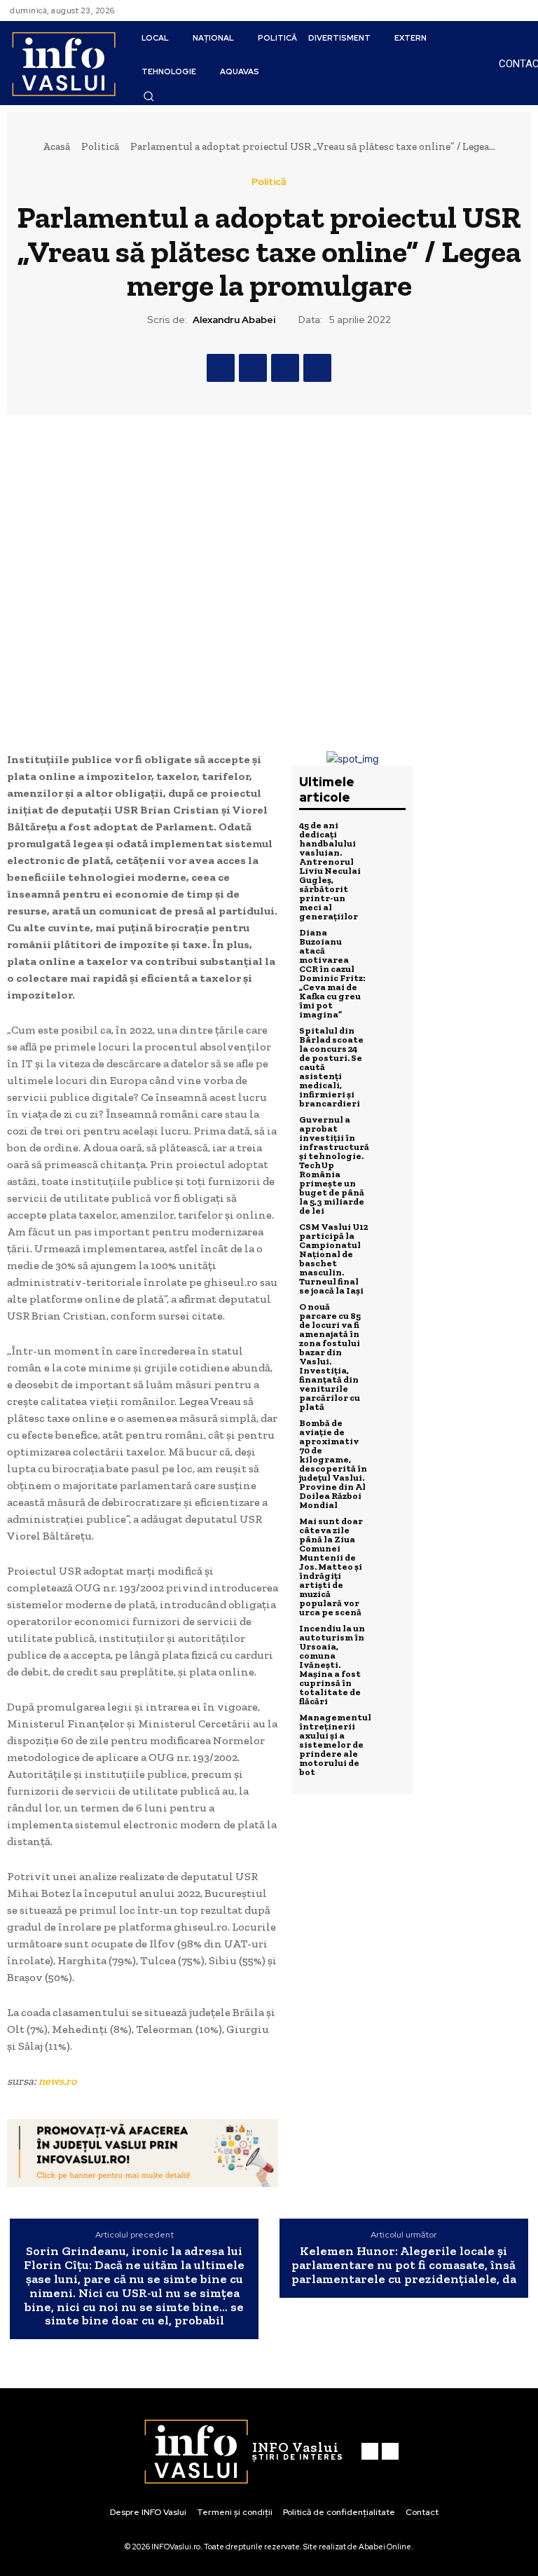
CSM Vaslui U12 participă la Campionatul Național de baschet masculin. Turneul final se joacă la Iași (333, 1259)
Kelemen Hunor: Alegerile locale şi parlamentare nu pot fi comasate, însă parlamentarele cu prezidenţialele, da (404, 2265)
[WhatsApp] (317, 368)
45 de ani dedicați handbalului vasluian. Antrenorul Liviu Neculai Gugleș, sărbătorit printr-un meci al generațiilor (330, 871)
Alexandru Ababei (234, 320)
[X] (253, 368)
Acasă (56, 146)
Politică (100, 146)
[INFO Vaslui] (63, 63)
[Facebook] (503, 11)
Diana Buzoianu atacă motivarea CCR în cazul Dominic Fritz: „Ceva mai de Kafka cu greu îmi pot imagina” (332, 973)
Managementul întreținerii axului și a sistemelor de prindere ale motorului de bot (335, 1745)
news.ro (57, 2081)
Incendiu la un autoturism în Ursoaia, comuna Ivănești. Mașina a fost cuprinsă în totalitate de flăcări (332, 1665)
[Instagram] (520, 11)
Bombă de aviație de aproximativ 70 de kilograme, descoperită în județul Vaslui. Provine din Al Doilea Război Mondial (333, 1464)
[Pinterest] (285, 368)
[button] (149, 96)
